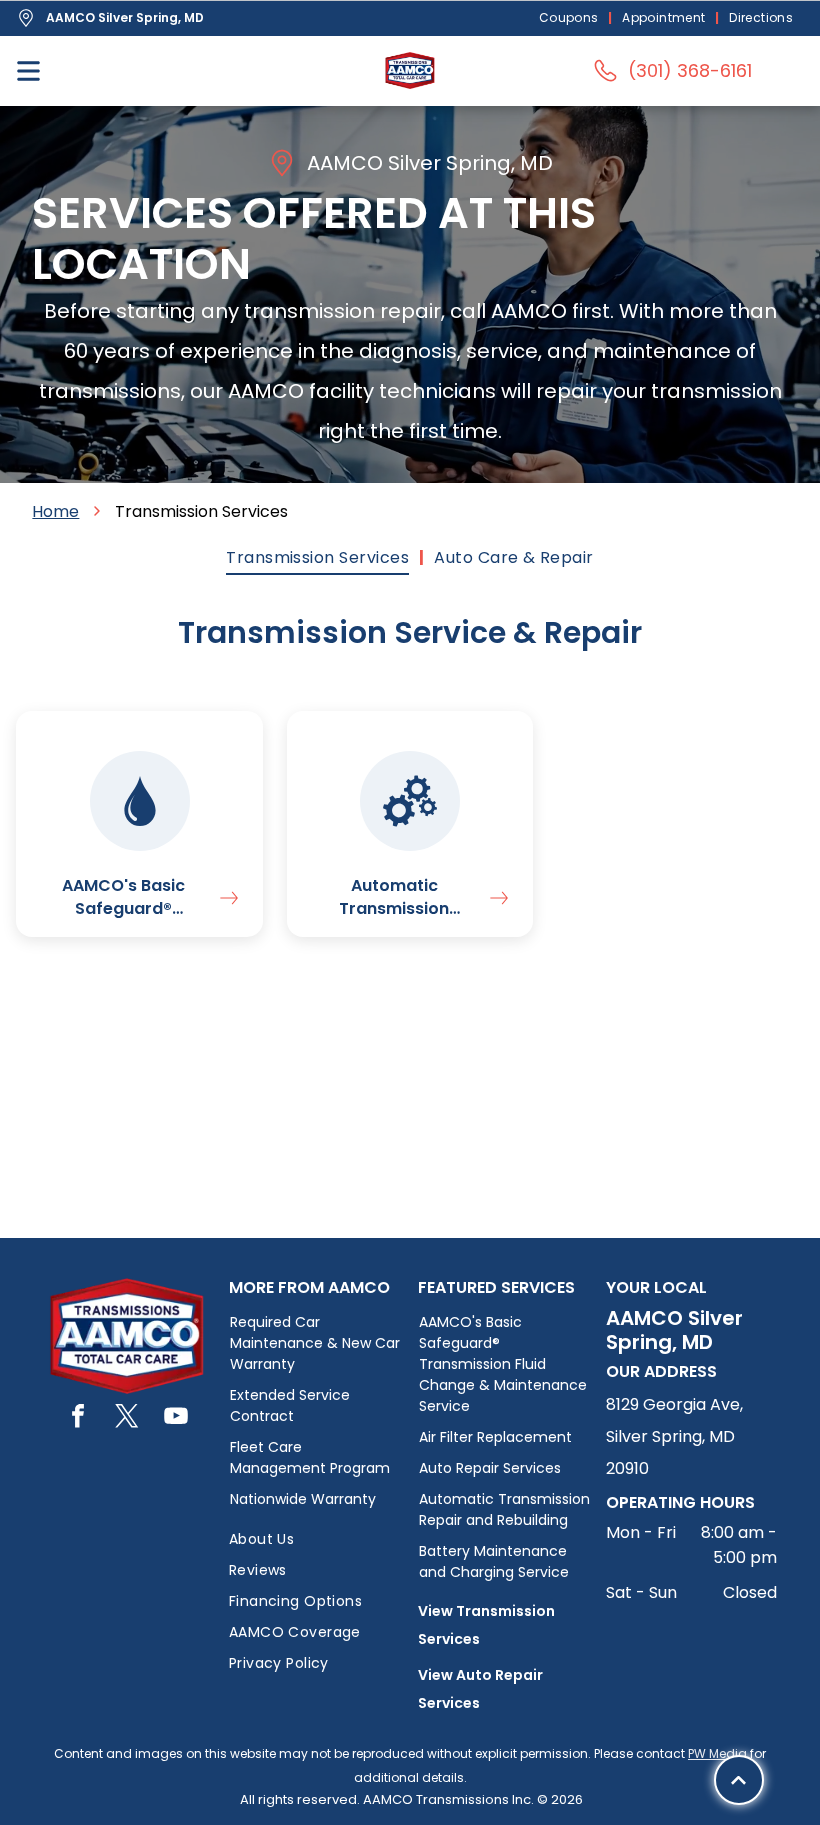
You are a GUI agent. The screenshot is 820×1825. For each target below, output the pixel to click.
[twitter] (127, 1418)
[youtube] (176, 1418)
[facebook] (78, 1418)
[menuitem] (571, 18)
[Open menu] (28, 71)
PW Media (717, 1753)
